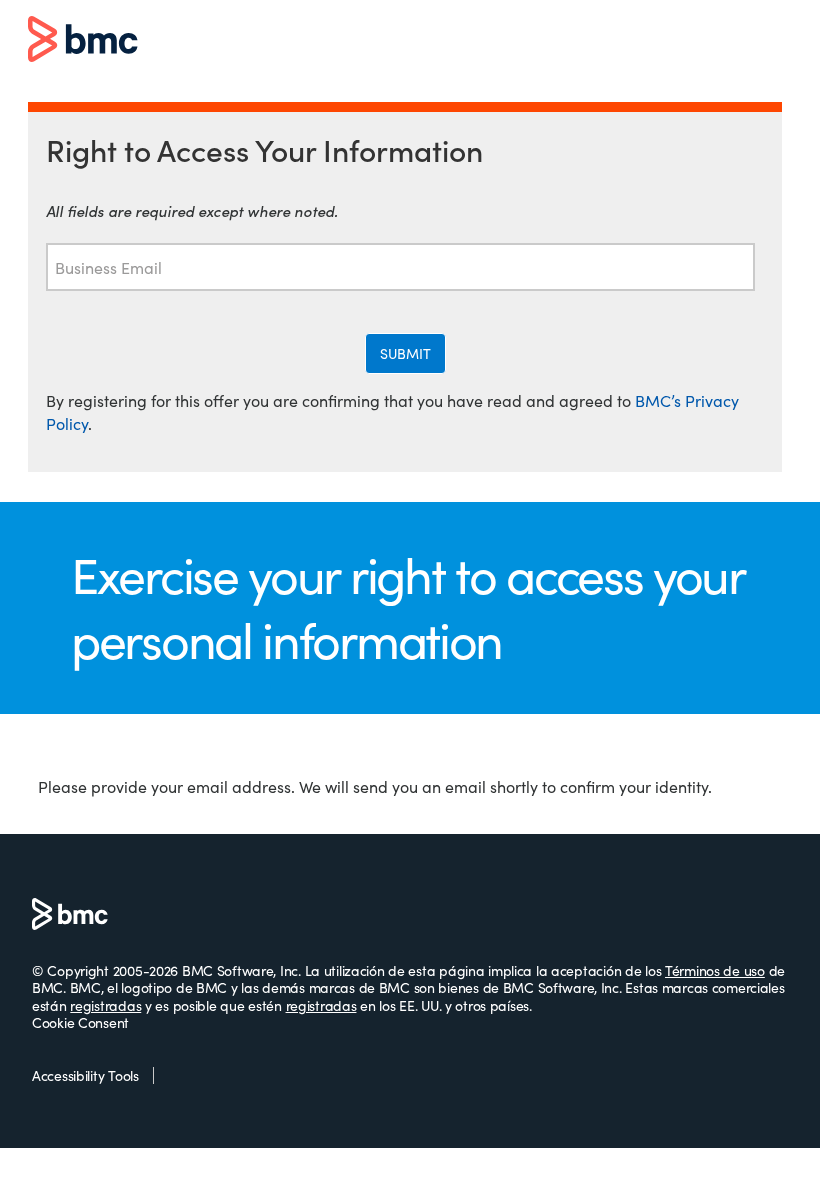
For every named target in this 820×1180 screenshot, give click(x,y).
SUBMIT (405, 353)
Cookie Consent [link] (80, 1022)
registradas (105, 1005)
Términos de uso (715, 970)
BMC (83, 41)
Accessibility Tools (85, 1075)
